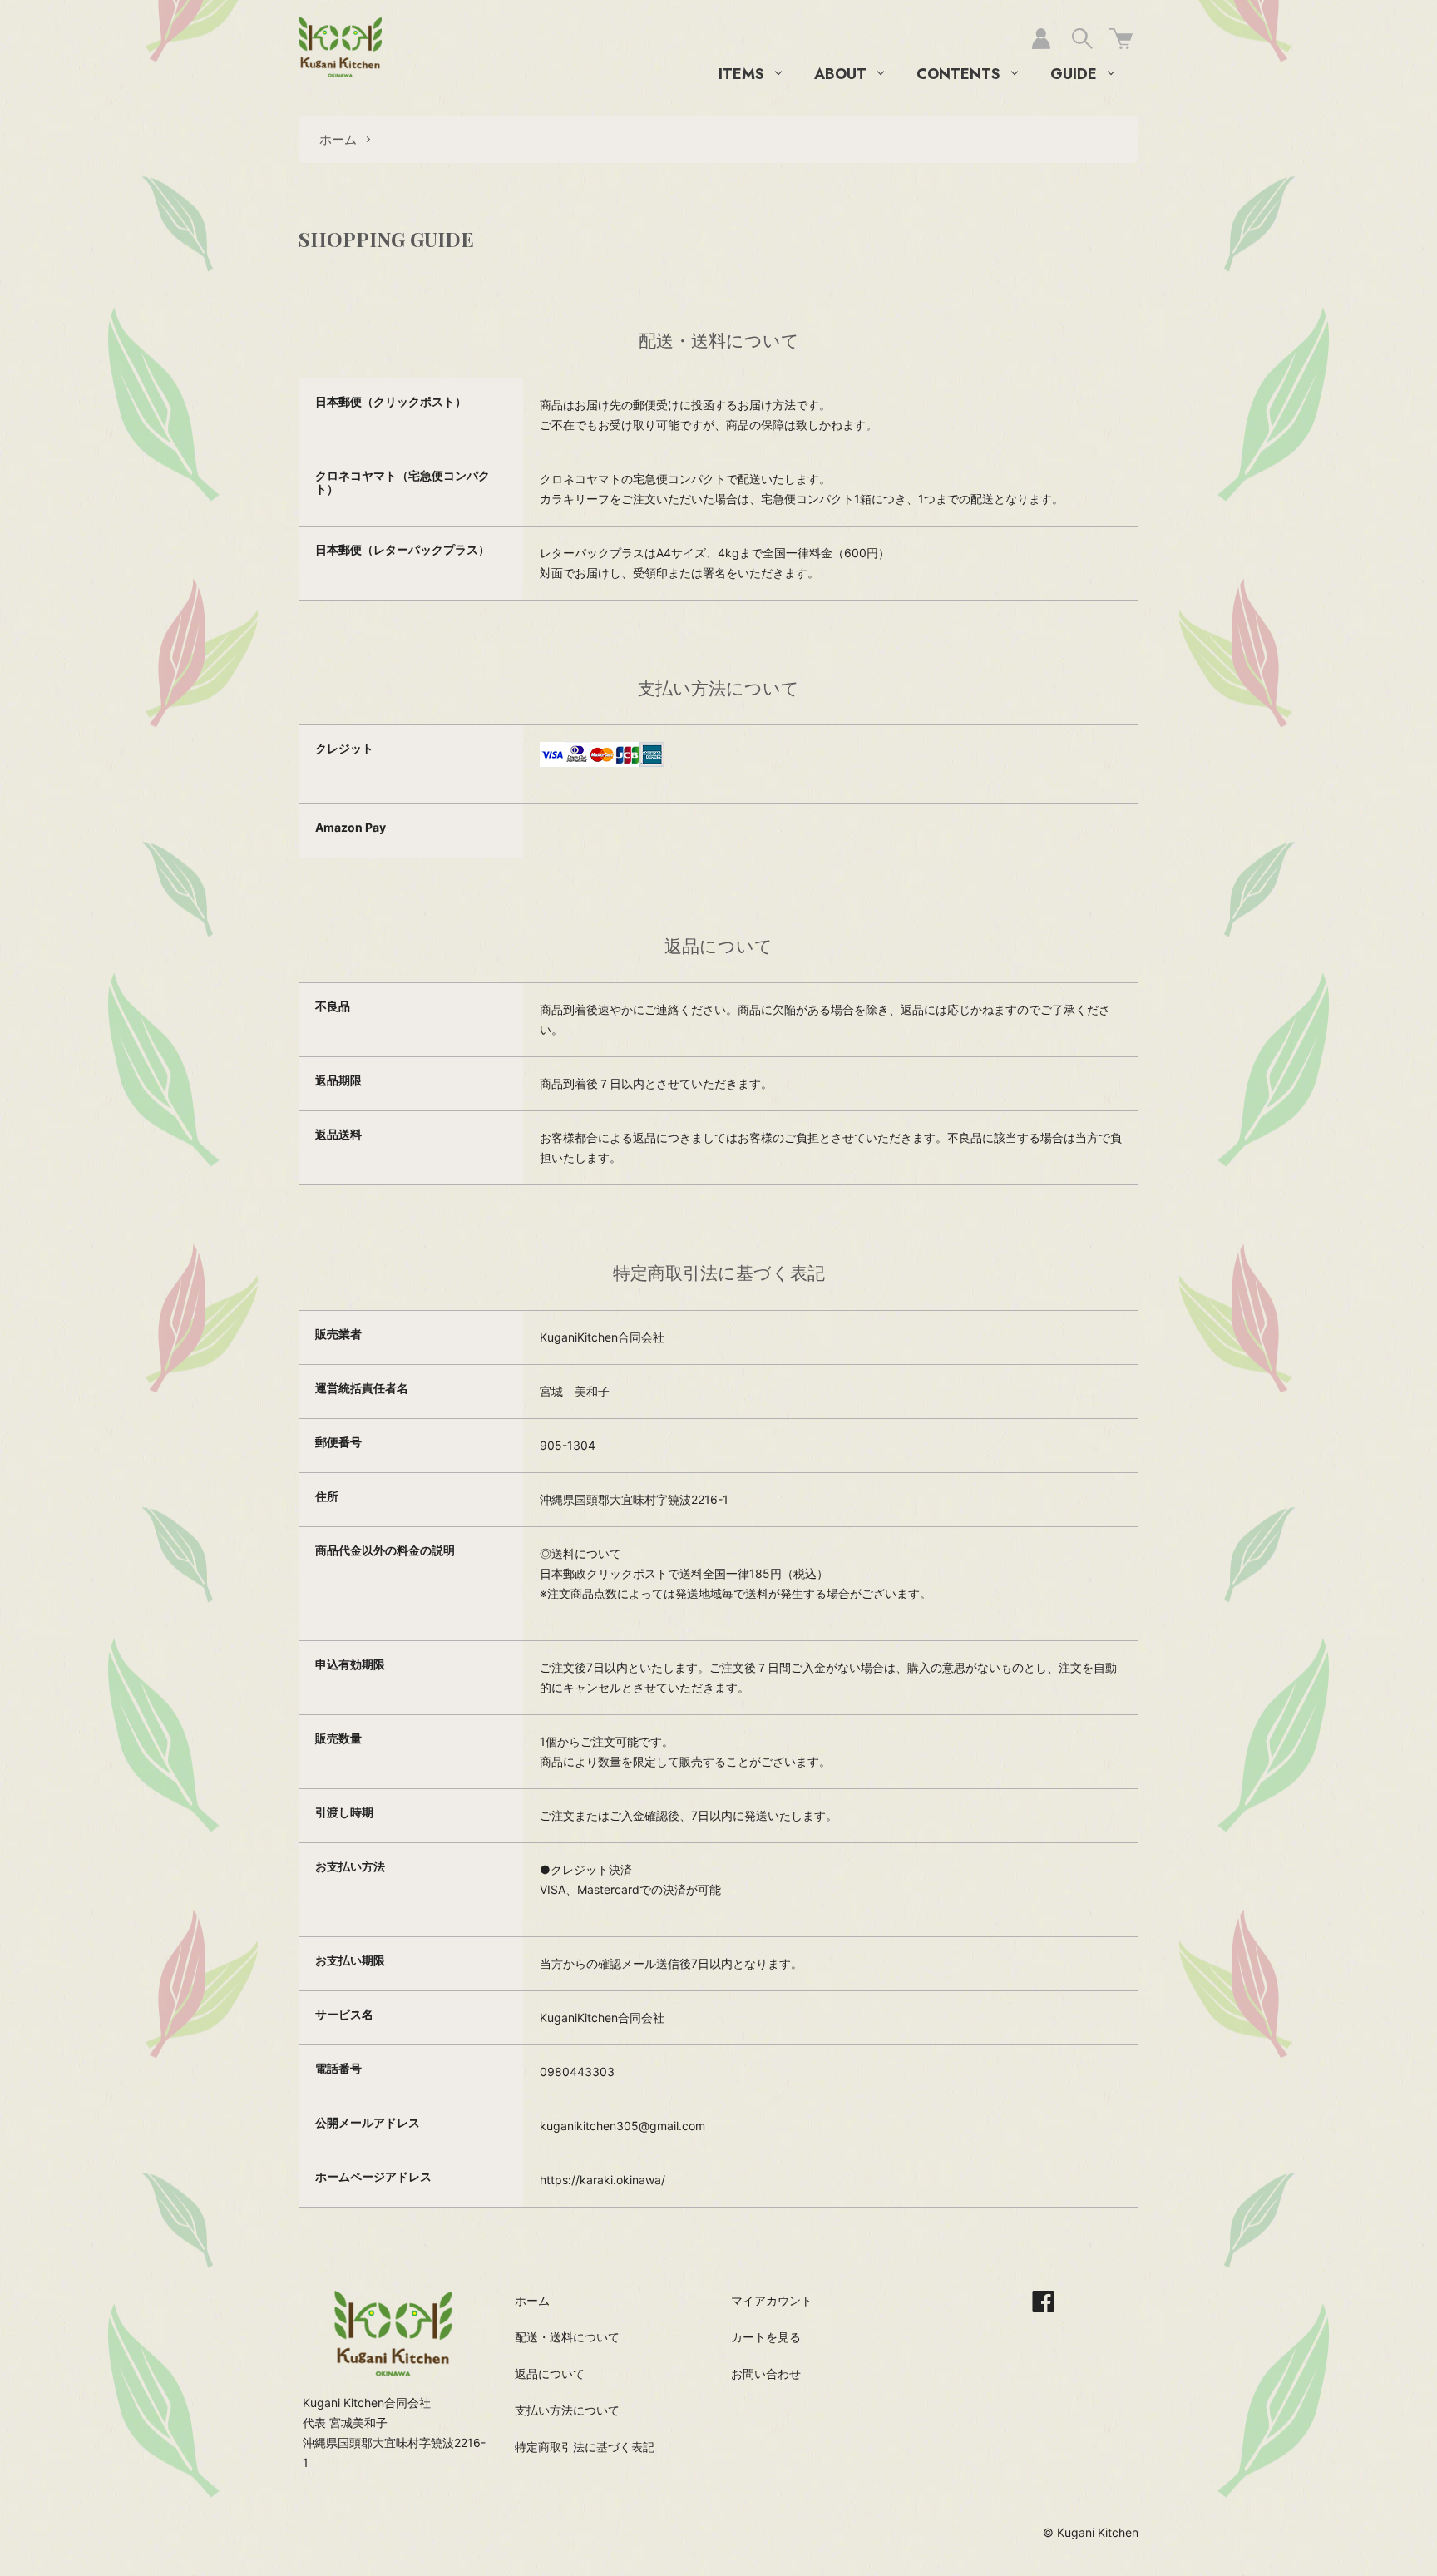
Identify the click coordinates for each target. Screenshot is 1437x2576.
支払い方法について (567, 2410)
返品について (550, 2373)
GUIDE (1074, 74)
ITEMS (741, 74)
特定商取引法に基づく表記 (585, 2447)
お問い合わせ (766, 2373)
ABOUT (840, 74)
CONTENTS (958, 74)
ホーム (338, 139)
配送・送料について (567, 2337)
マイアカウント (772, 2300)
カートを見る (766, 2337)
